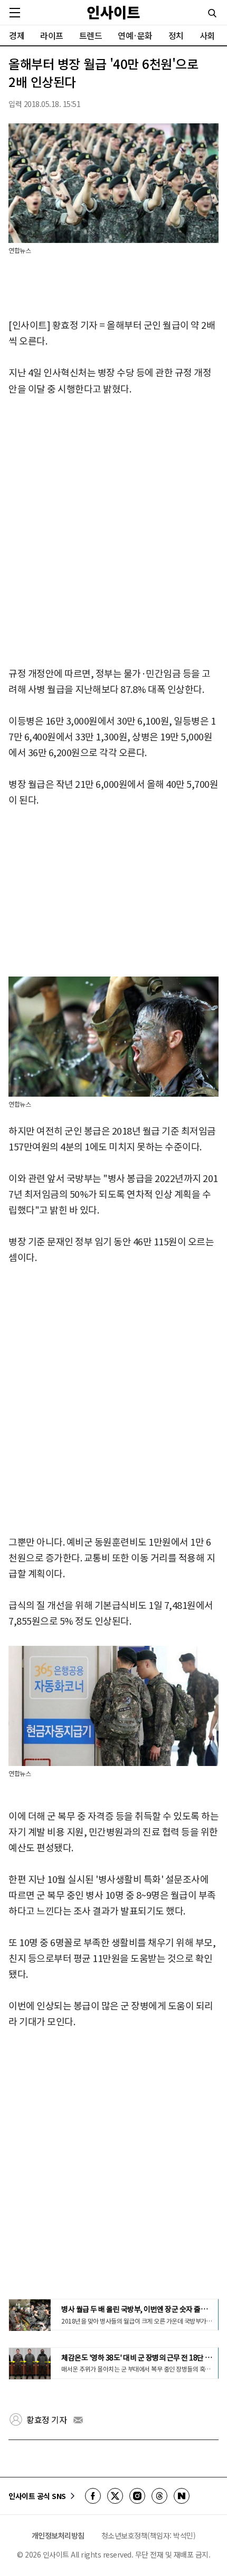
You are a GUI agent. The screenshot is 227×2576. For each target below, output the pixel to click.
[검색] (212, 13)
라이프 (52, 35)
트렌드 (91, 35)
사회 (207, 35)
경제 (17, 35)
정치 (176, 35)
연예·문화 (135, 35)
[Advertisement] (113, 532)
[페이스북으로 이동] (93, 2496)
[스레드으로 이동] (159, 2496)
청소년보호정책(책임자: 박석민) (149, 2535)
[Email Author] (78, 2420)
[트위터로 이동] (115, 2496)
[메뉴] (15, 13)
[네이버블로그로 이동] (182, 2496)
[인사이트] (113, 12)
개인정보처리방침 (58, 2535)
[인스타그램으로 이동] (137, 2496)
